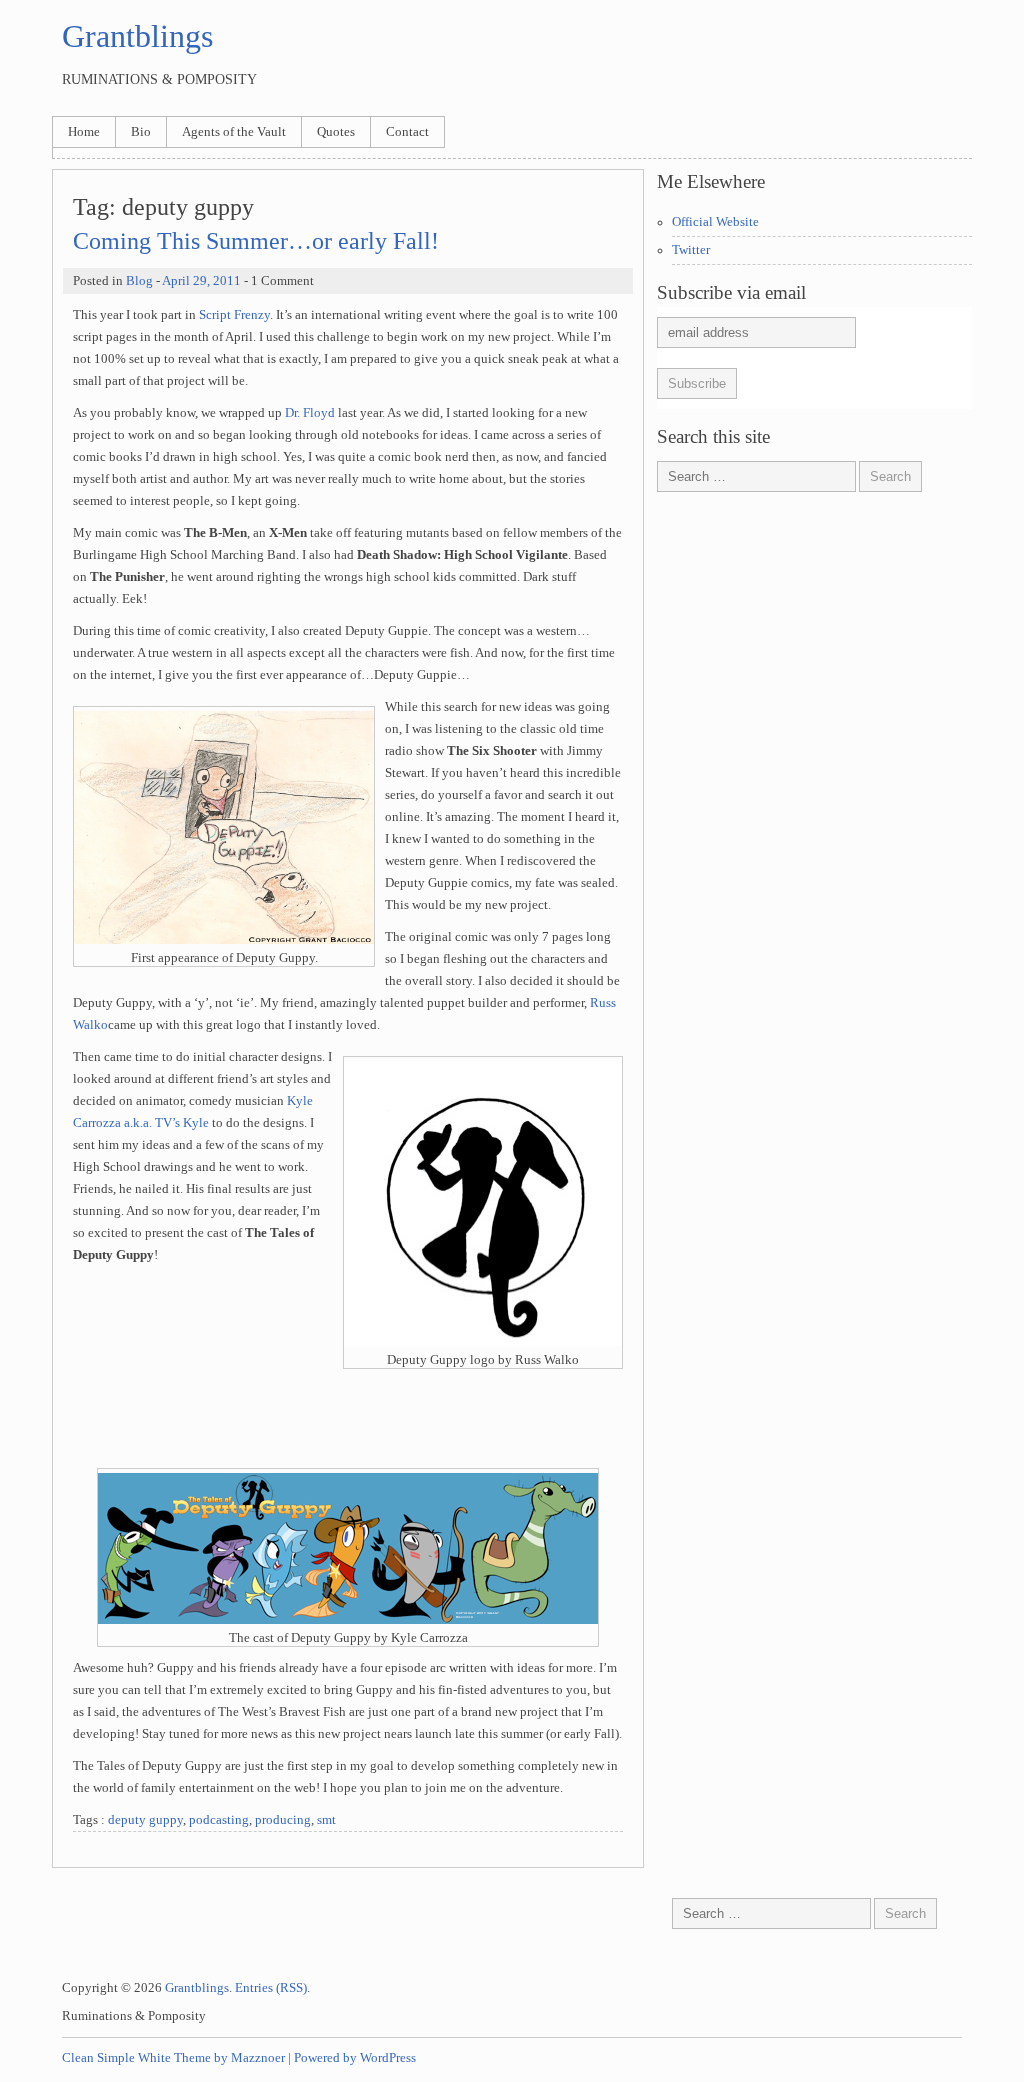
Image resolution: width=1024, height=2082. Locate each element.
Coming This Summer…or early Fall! (256, 240)
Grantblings (137, 36)
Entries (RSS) (271, 1988)
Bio (141, 132)
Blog (139, 281)
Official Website (715, 222)
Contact (407, 132)
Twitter (691, 250)
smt (326, 1820)
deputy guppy (145, 1820)
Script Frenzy (234, 315)
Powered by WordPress (355, 2058)
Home (84, 132)
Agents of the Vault (234, 132)
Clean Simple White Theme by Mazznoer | (176, 2058)
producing (283, 1820)
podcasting (219, 1820)
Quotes (336, 132)
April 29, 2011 (201, 281)
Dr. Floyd (310, 413)
